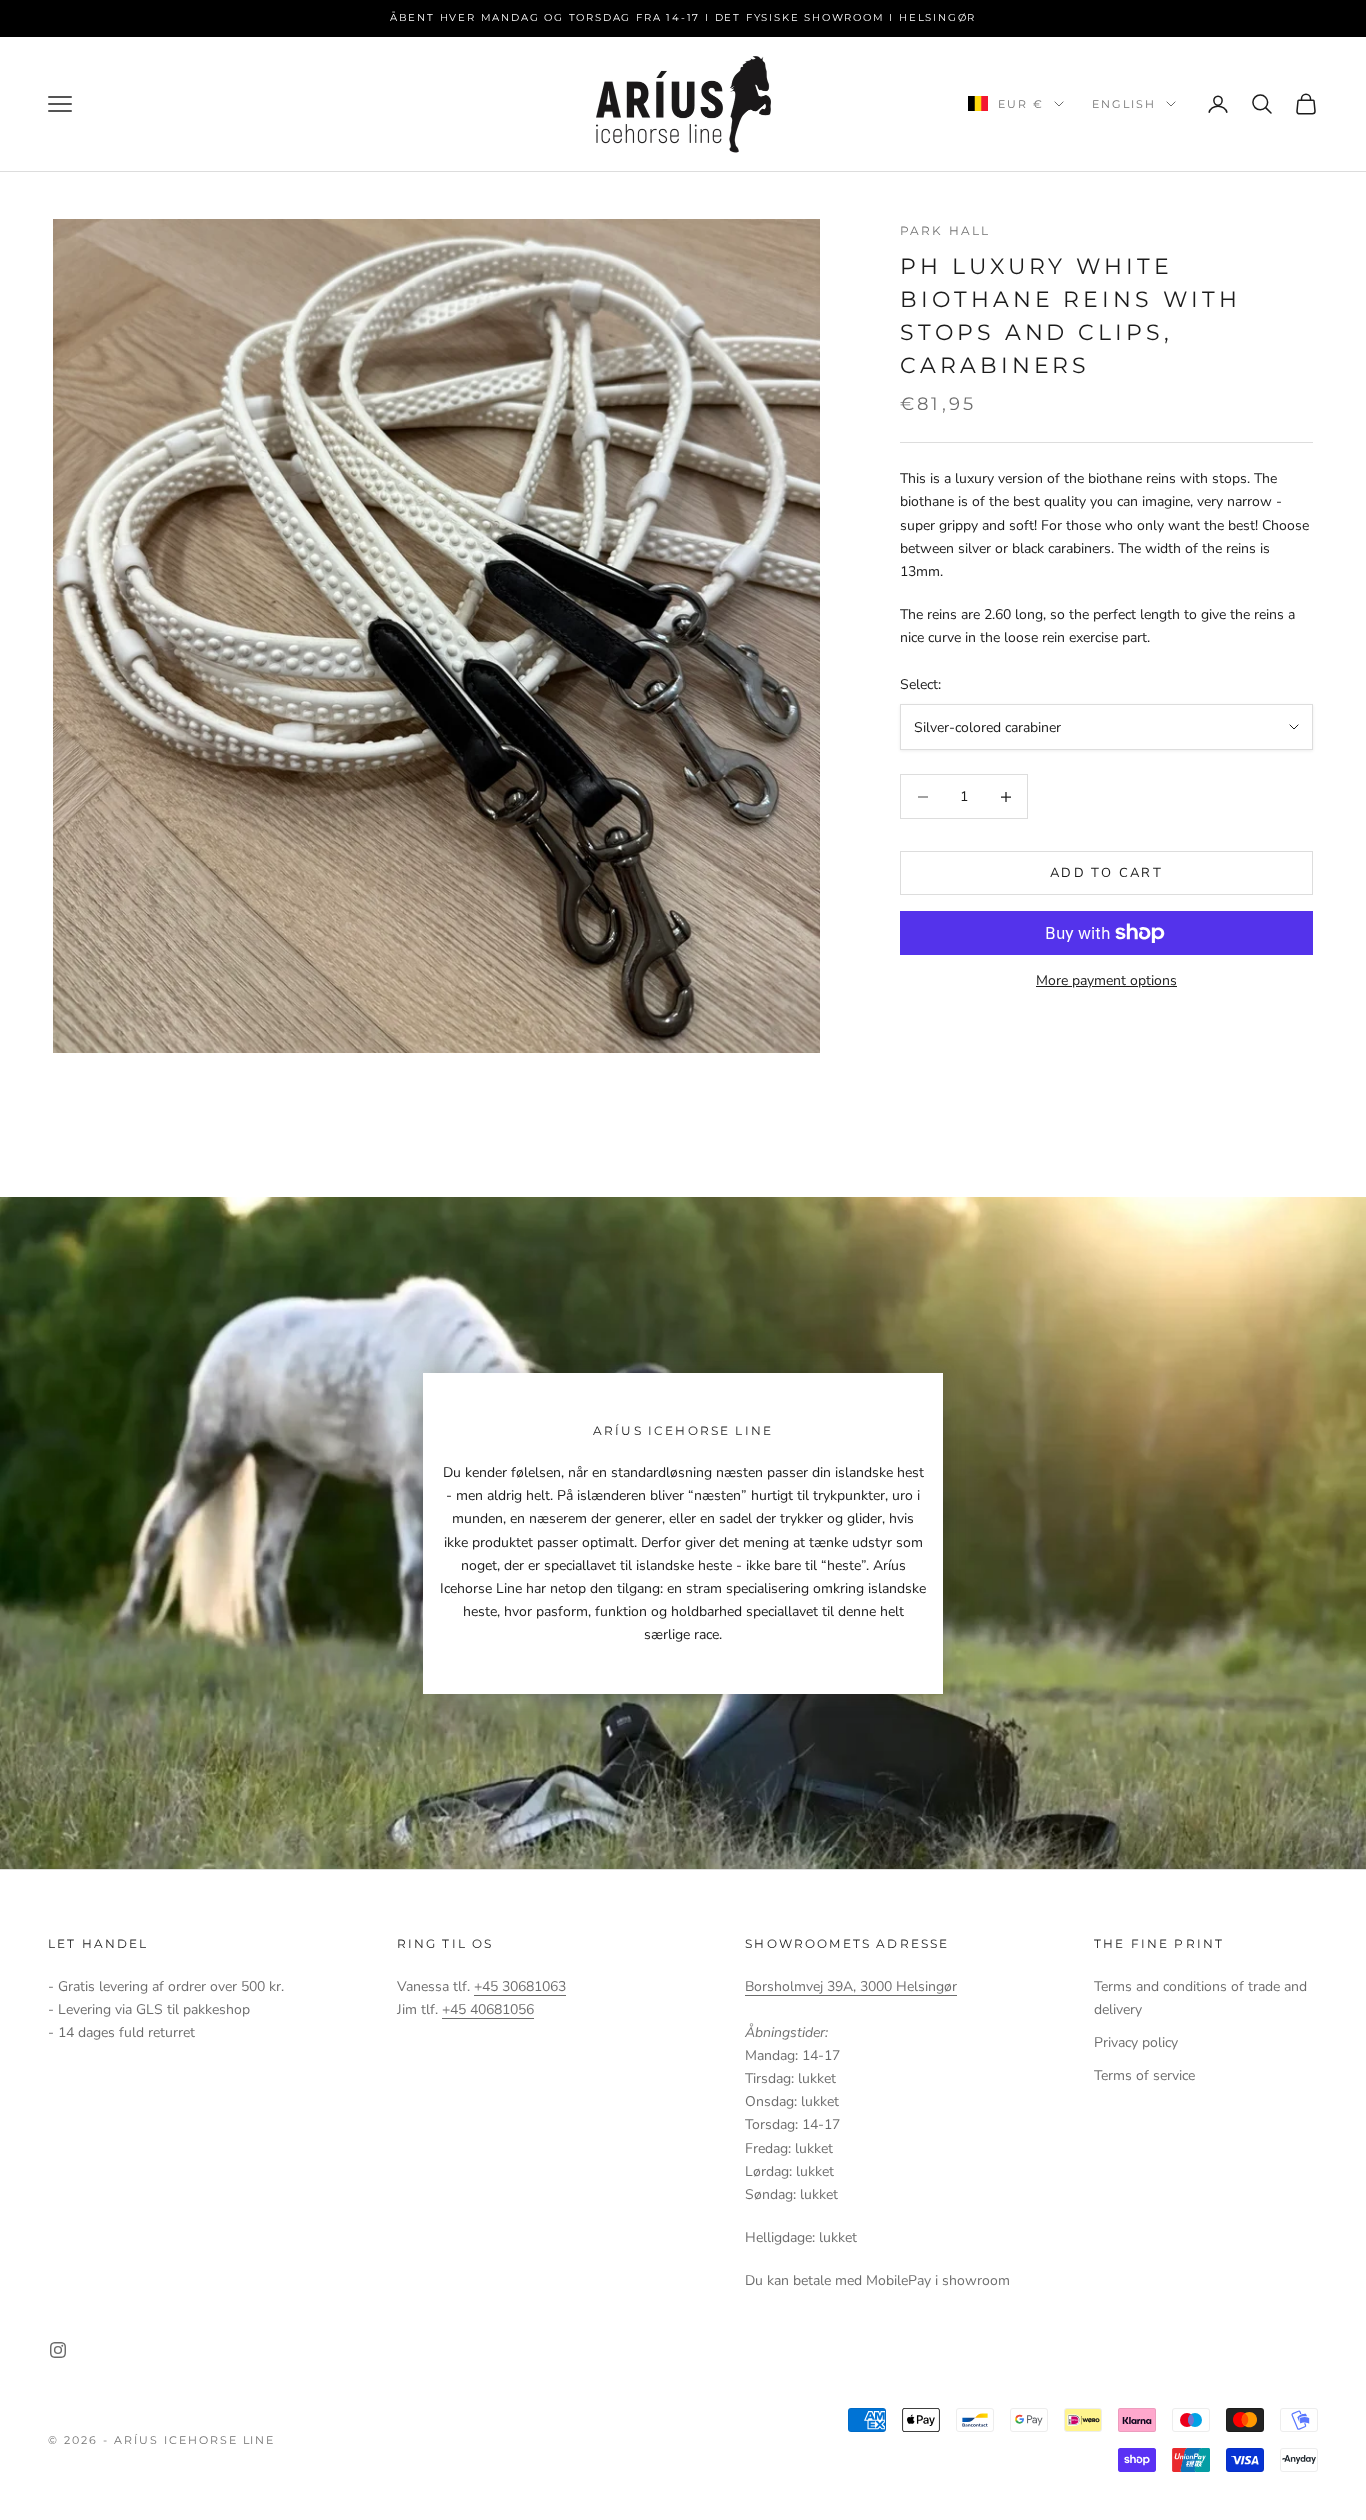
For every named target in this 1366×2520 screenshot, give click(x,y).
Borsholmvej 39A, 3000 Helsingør (851, 1986)
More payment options (1106, 980)
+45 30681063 (520, 1986)
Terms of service (1144, 2075)
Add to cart (1106, 873)
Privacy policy (1136, 2042)
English (1124, 104)
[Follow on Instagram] (58, 2350)
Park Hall (945, 230)
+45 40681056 (488, 2009)
